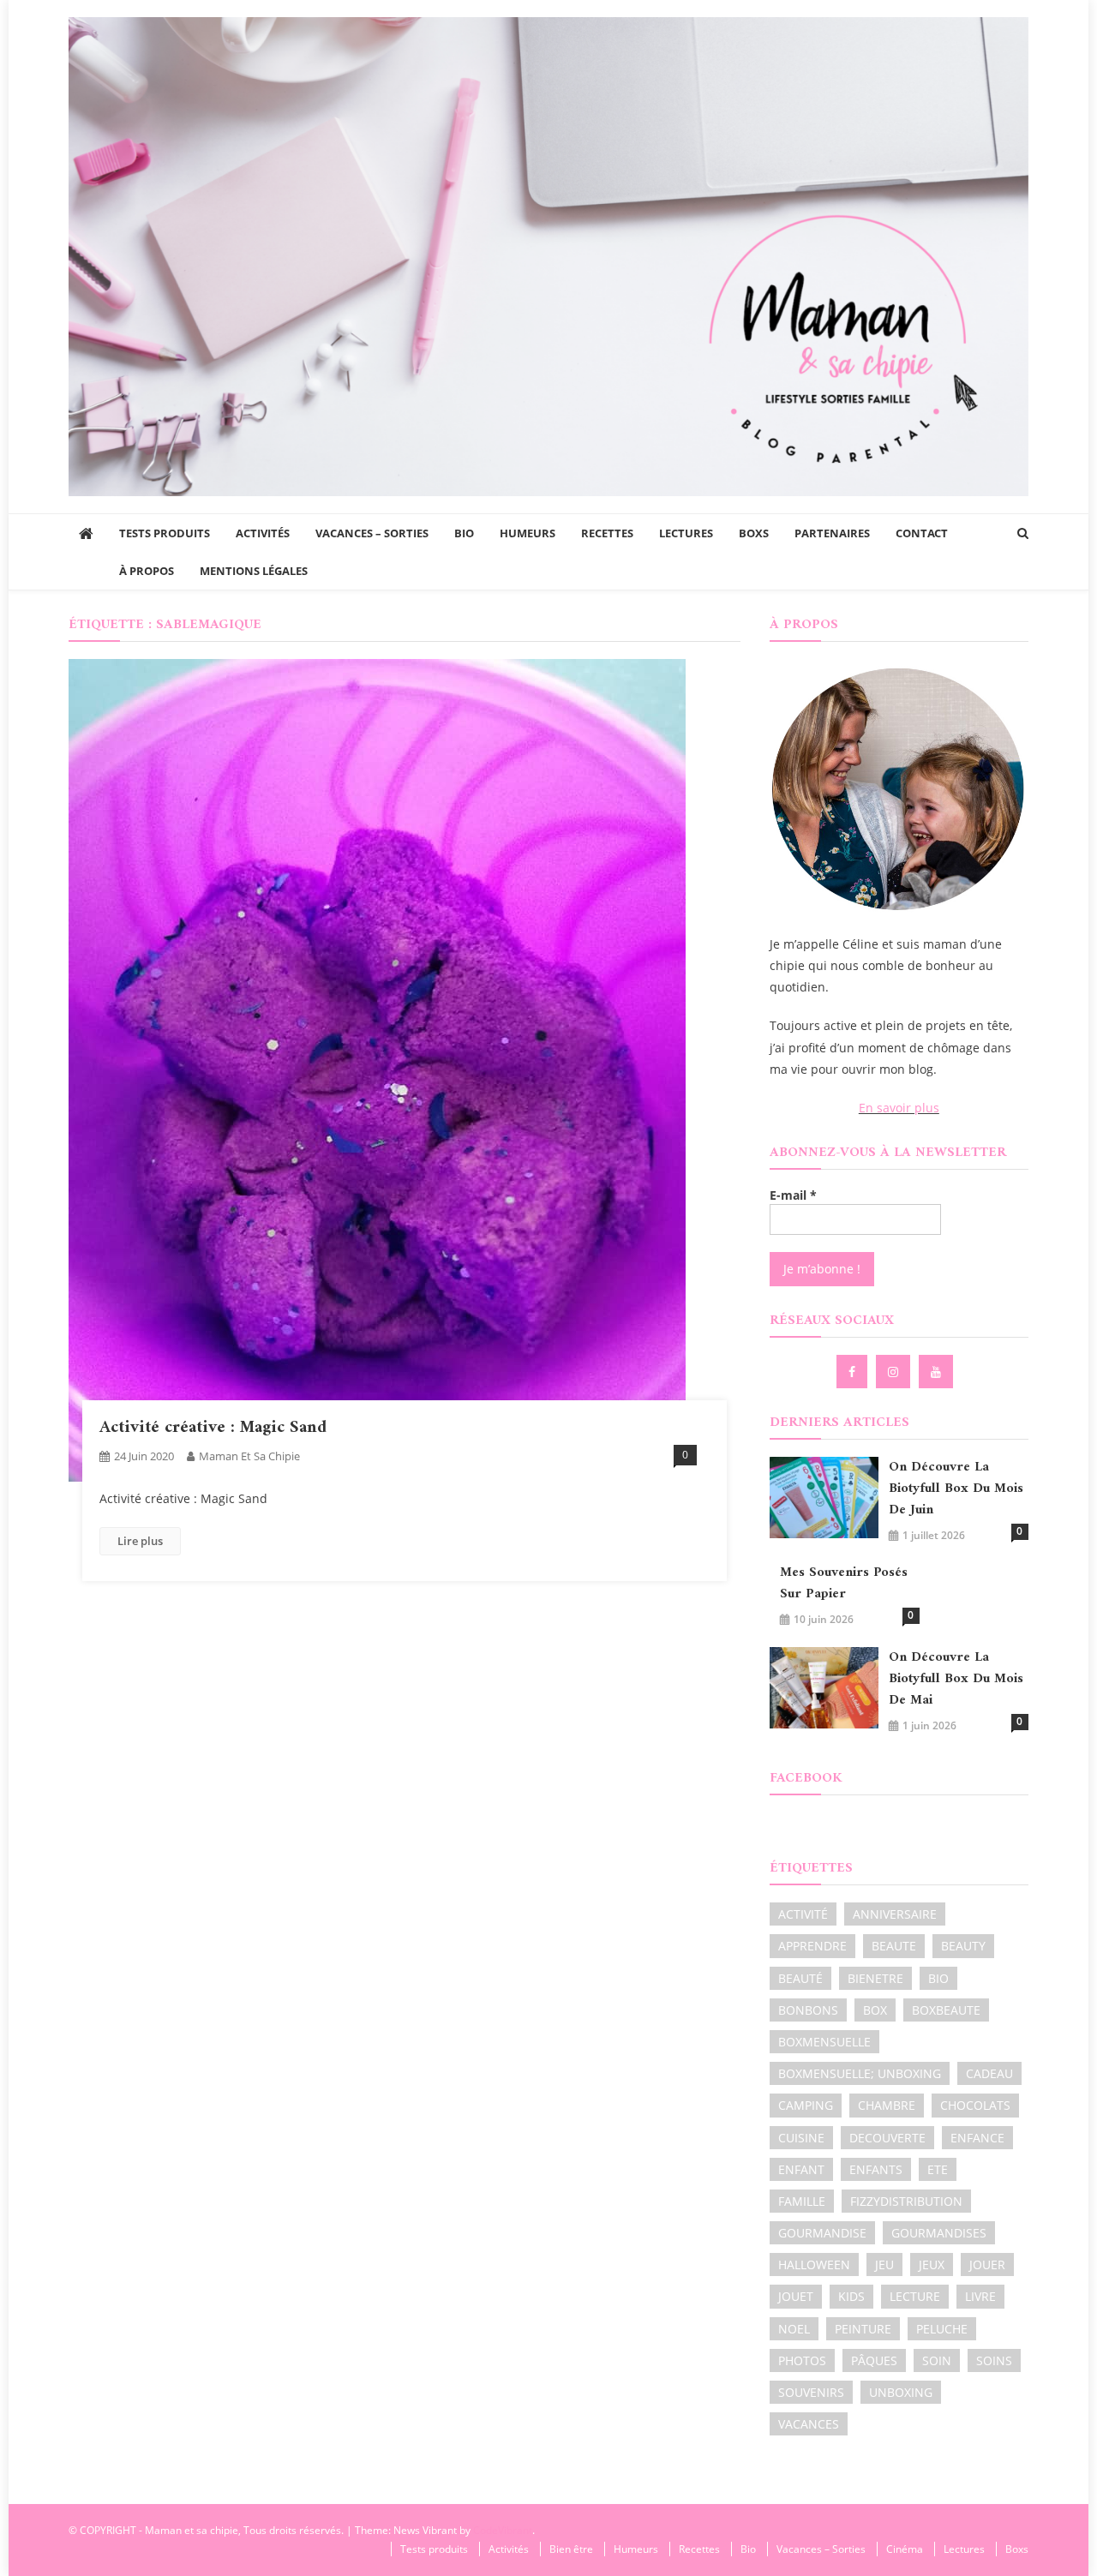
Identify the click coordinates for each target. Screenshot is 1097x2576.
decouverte (887, 2138)
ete (938, 2169)
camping (806, 2105)
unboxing (901, 2392)
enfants (876, 2169)
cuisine (801, 2138)
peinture (863, 2329)
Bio (464, 533)
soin (937, 2360)
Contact (922, 533)
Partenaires (832, 533)
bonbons (808, 2010)
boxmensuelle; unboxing (860, 2073)
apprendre (812, 1946)
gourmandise (822, 2233)
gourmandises (939, 2233)
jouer (987, 2264)
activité (803, 1914)
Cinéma (905, 2549)
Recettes (607, 533)
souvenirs (811, 2392)
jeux (932, 2264)
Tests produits (165, 533)
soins (994, 2360)
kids (851, 2296)
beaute (894, 1946)
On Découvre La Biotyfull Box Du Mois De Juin (956, 1489)
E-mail (793, 1195)
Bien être (571, 2549)
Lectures (686, 533)
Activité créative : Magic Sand (213, 1428)
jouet (796, 2296)
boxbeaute (946, 2010)
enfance (977, 2138)
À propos (147, 571)
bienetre (875, 1978)
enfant (801, 2169)
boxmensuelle (824, 2042)
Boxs (754, 533)
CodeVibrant (503, 2530)
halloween (814, 2264)
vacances (809, 2424)
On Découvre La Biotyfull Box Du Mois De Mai (956, 1679)
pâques (874, 2360)
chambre (887, 2105)
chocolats (975, 2105)
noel (794, 2329)
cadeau (989, 2073)
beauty (963, 1946)
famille (802, 2201)
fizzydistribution (906, 2201)
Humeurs (528, 533)
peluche (942, 2329)
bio (938, 1978)
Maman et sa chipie (249, 1456)
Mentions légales (254, 571)
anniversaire (895, 1914)
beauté (800, 1978)
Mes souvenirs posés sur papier (844, 1584)
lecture (915, 2296)
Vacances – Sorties (372, 533)
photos (802, 2360)
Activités (263, 533)
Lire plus (140, 1541)
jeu (884, 2264)
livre (980, 2296)
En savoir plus (899, 1108)
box (875, 2010)
